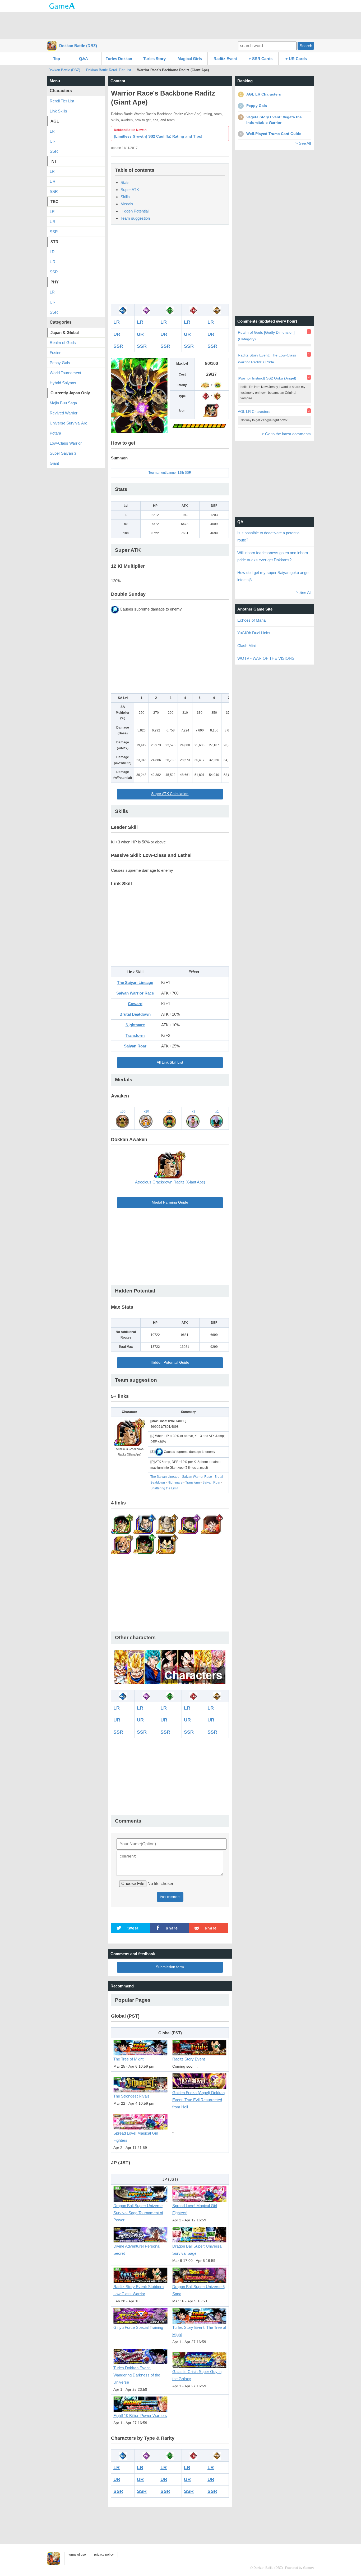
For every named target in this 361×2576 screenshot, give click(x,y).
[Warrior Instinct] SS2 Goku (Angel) (267, 378)
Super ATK (130, 190)
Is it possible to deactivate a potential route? (269, 536)
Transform (135, 1035)
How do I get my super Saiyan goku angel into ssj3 (273, 576)
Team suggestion (135, 218)
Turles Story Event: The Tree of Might (199, 2331)
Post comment (170, 1897)
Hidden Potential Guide (170, 1362)
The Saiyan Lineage (135, 982)
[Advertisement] (181, 25)
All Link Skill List (170, 1062)
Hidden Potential (135, 211)
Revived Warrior (64, 413)
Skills (125, 197)
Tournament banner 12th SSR (170, 473)
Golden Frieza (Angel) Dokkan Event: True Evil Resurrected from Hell (198, 2100)
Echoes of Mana (251, 620)
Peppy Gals (60, 363)
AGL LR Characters (254, 412)
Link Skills (58, 111)
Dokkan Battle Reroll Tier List (109, 70)
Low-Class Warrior (66, 443)
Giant (54, 463)
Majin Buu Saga (63, 403)
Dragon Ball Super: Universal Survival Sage (197, 2250)
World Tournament (65, 373)
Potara (55, 433)
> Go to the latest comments (286, 434)
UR (117, 334)
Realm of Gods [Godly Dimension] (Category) (266, 336)
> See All (303, 143)
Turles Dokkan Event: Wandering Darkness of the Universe (137, 2375)
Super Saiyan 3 (63, 453)
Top (57, 59)
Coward (135, 1004)
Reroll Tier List (62, 101)
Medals (127, 204)
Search (306, 46)
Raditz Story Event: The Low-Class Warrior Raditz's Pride (267, 358)
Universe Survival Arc (68, 423)
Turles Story (154, 59)
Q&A (84, 59)
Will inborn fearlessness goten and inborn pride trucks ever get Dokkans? (273, 556)
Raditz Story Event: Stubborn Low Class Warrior (138, 2290)
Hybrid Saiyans (63, 383)
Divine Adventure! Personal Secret (137, 2250)
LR (117, 322)
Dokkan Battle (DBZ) (78, 46)
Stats (125, 182)
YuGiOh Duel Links (254, 633)
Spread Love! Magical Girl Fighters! (136, 2137)
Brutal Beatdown (135, 1014)
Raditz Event (225, 59)
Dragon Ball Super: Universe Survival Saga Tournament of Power (138, 2213)
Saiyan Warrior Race (135, 993)
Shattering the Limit (164, 1488)
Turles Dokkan (119, 59)
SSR (118, 346)
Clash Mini (246, 646)
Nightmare (135, 1025)
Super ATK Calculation (170, 794)
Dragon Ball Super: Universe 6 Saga (198, 2290)
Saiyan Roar (135, 1046)
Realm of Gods (63, 343)
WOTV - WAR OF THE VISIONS (266, 658)
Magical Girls (190, 59)
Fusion (55, 353)
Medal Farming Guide (170, 1202)
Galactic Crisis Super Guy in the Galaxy (197, 2375)
